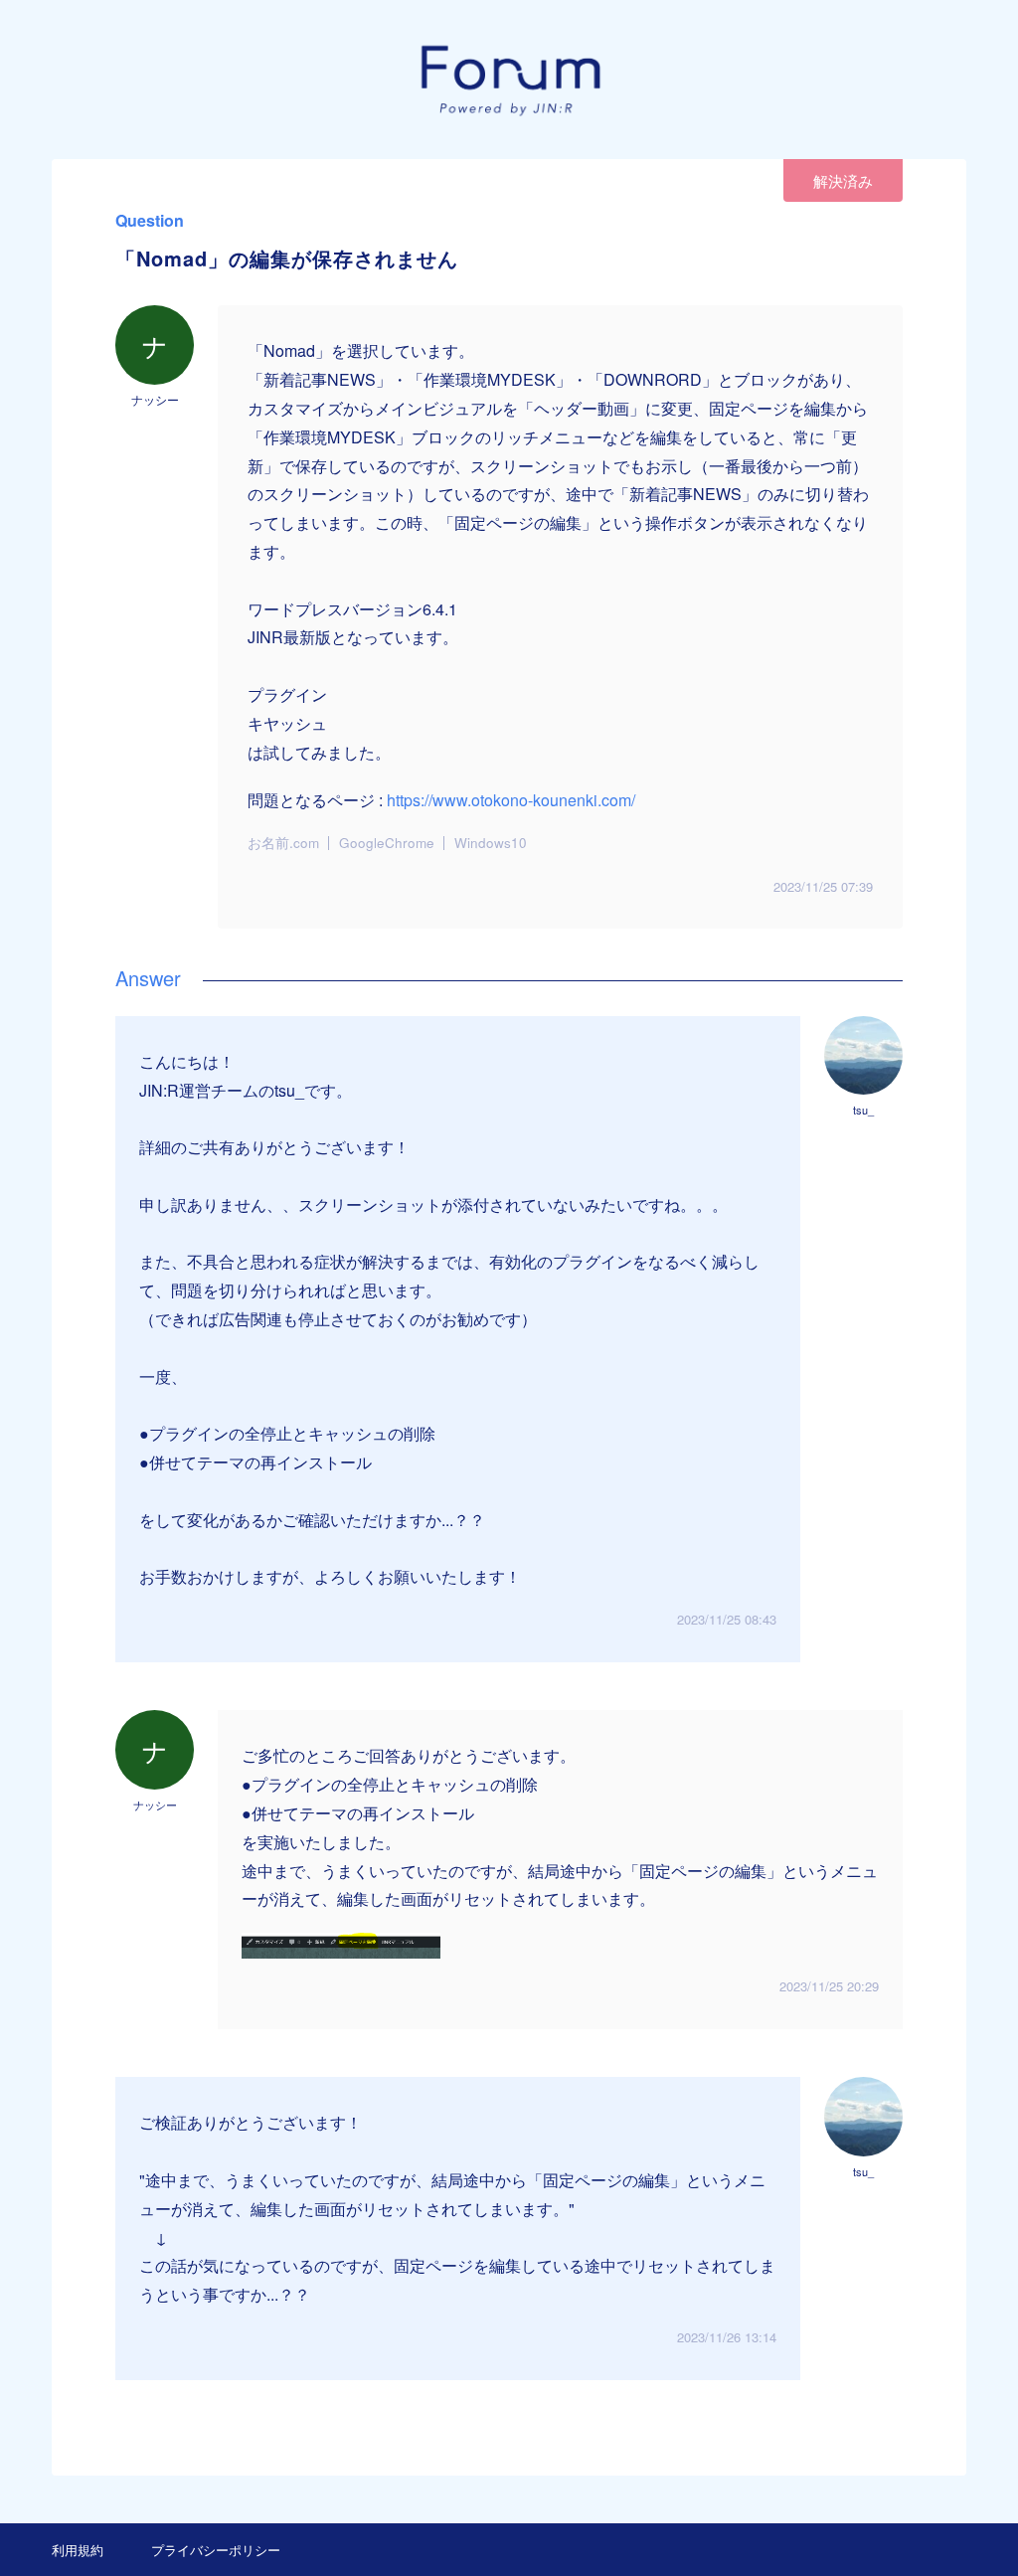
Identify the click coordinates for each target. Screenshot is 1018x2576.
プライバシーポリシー (216, 2550)
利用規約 (78, 2550)
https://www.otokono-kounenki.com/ (511, 800)
